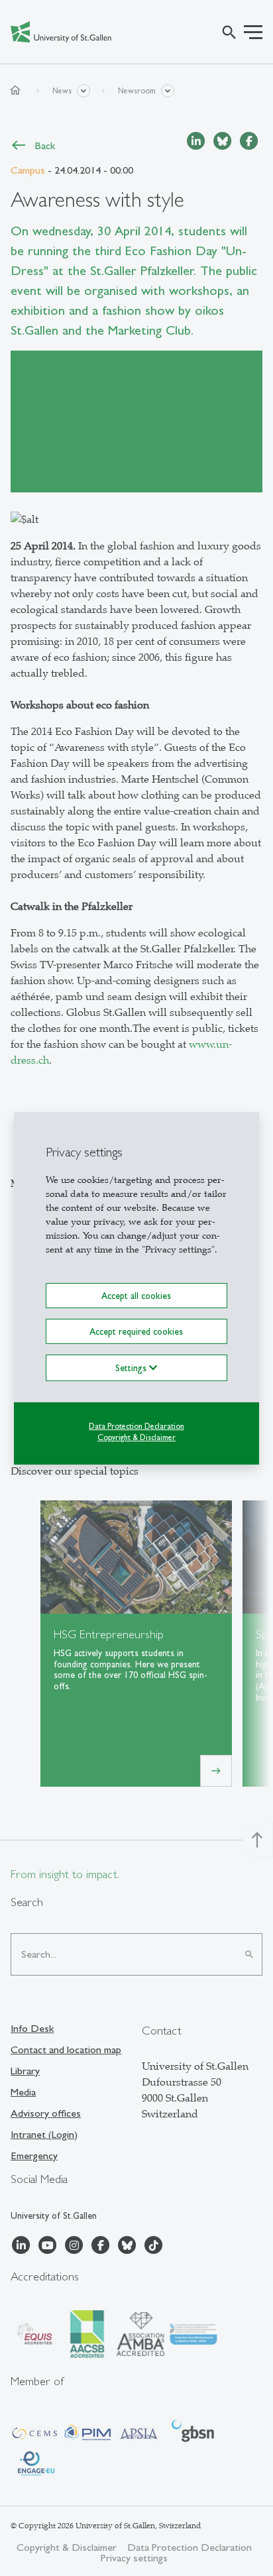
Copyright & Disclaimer (136, 1437)
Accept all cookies (136, 1295)
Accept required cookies (136, 1331)
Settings (132, 1368)
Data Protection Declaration (136, 1426)
